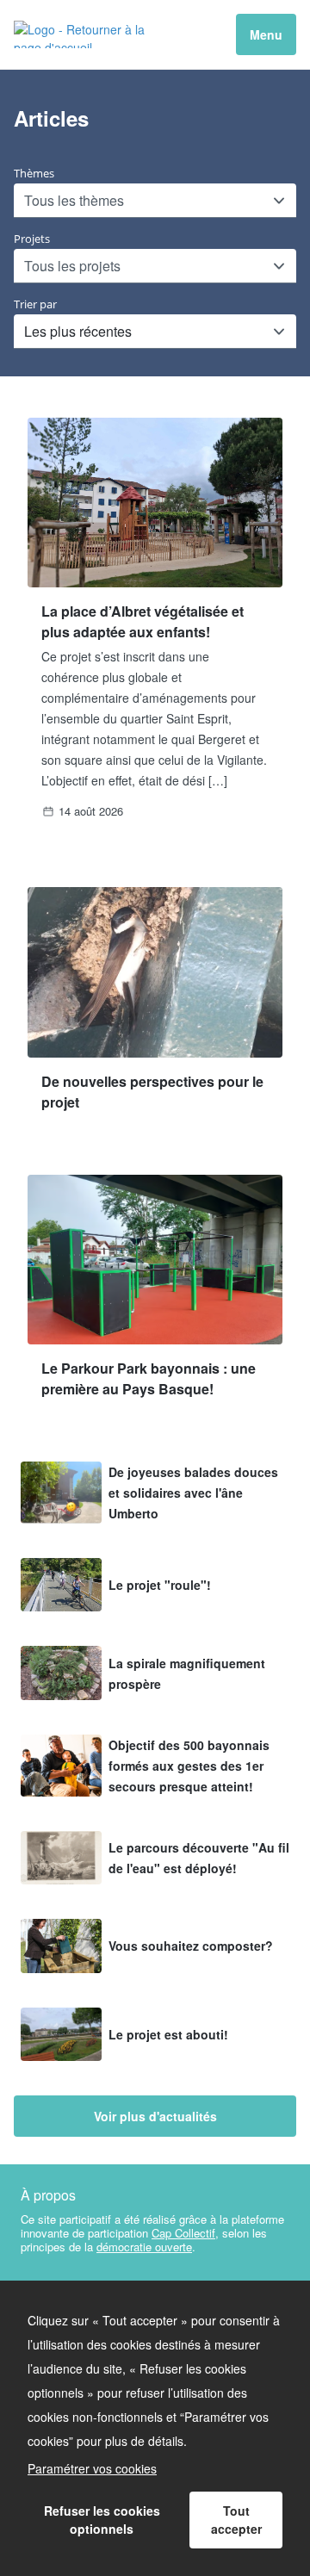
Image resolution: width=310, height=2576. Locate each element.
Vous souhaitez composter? (191, 1946)
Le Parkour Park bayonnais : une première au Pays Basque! (149, 1378)
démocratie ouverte (144, 2247)
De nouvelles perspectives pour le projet (152, 1092)
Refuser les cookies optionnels (102, 2520)
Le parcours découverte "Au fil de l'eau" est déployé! (199, 1858)
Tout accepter (236, 2520)
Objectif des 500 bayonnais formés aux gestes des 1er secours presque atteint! (189, 1766)
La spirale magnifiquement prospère (187, 1673)
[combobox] (26, 201)
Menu (266, 34)
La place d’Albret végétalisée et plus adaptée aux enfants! (143, 621)
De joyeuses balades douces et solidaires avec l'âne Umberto (193, 1493)
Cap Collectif (183, 2233)
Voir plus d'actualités (155, 2116)
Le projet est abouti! (168, 2034)
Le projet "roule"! (160, 1585)
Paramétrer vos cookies (92, 2468)
